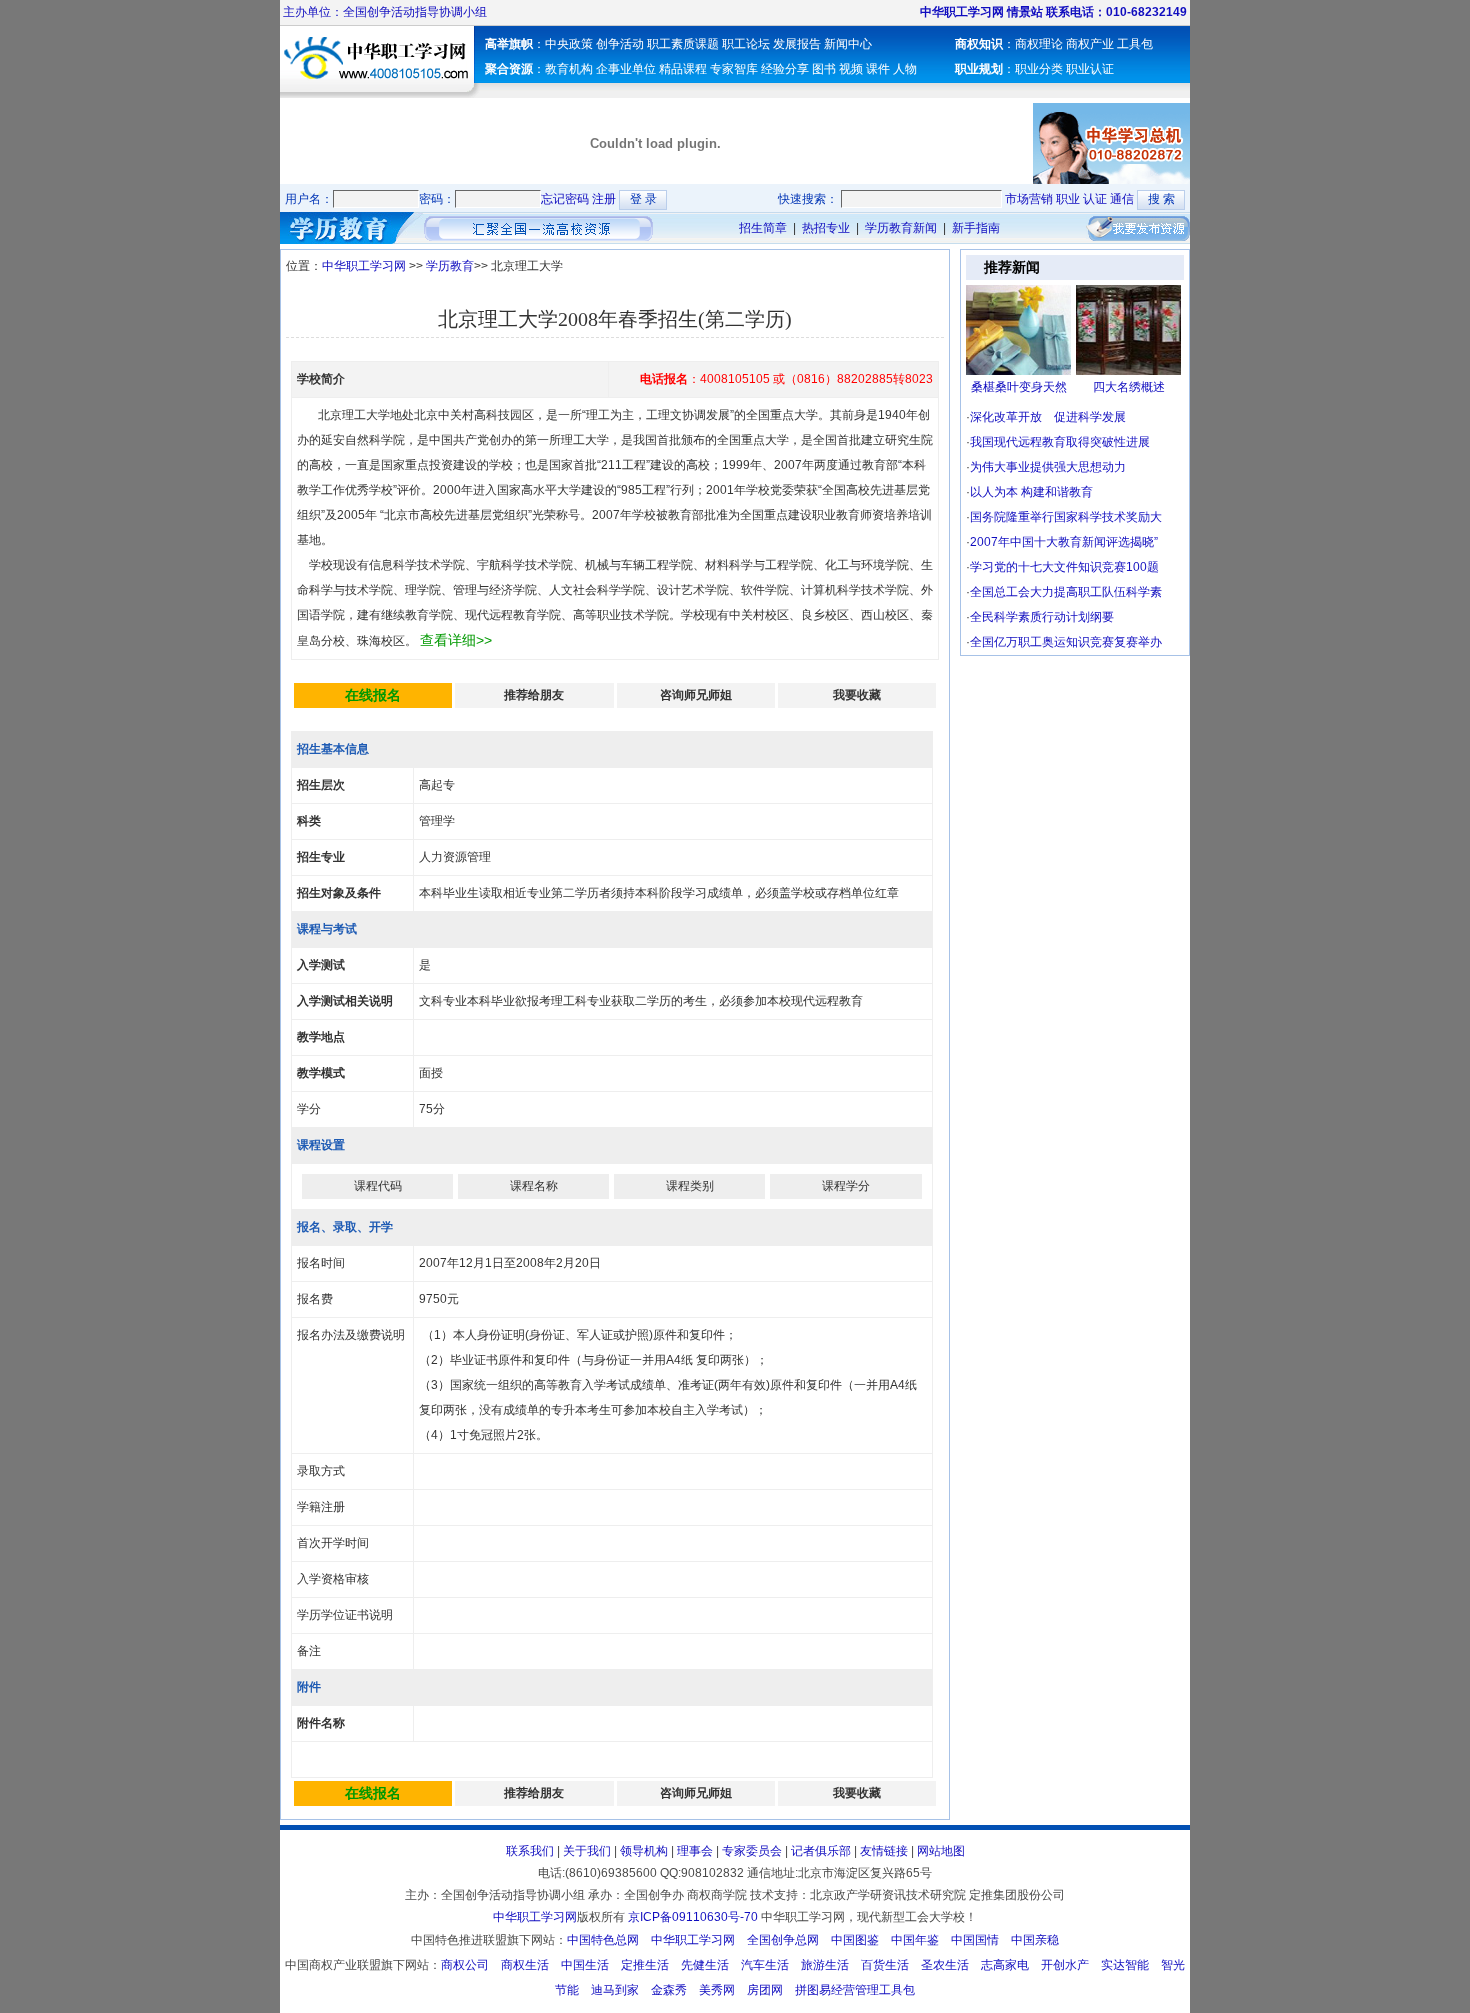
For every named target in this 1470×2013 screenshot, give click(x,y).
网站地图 (941, 1851)
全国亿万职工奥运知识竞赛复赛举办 (1066, 642)
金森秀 (669, 1990)
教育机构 (570, 69)
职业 (1068, 199)
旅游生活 (825, 1965)
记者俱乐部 (821, 1851)
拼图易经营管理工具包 (855, 1990)
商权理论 (1039, 44)
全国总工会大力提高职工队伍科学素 (1066, 592)
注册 (604, 199)
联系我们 (530, 1851)
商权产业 (1090, 44)
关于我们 (587, 1851)
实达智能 (1125, 1965)
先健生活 (705, 1965)
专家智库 (734, 69)
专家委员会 (752, 1851)
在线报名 (373, 695)
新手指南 (977, 228)
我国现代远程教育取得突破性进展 (1060, 442)
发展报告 (797, 44)
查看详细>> (456, 640)
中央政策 (569, 44)
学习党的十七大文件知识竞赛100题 (1064, 567)
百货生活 (885, 1965)
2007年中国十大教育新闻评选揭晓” (1064, 542)
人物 (905, 69)
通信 (1122, 199)
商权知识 (979, 44)
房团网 (765, 1990)
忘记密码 (565, 199)
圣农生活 (945, 1965)
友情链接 (884, 1851)
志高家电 (1005, 1965)
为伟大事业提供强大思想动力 (1048, 467)
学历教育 (448, 266)
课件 (878, 69)
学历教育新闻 (899, 228)
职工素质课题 (683, 44)
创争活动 (620, 44)
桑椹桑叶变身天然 (1019, 387)
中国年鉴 (915, 1940)
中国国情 (975, 1940)
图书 (824, 69)
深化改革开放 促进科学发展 (1048, 417)
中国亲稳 (1035, 1940)
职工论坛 (746, 44)
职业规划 (979, 69)
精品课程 (683, 69)
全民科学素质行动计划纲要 (1042, 617)
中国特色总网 (603, 1940)
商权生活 (525, 1965)
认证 (1095, 199)
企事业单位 (626, 69)
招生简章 (763, 228)
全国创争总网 (783, 1940)
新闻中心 (848, 44)
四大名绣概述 (1129, 387)
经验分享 (785, 69)
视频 (851, 69)
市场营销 (1029, 199)
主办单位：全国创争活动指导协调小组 (383, 12)
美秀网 (717, 1990)
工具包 (1135, 44)
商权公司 (465, 1965)
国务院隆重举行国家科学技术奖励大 (1066, 517)
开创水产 (1065, 1965)
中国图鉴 (855, 1940)
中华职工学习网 (365, 266)
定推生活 (645, 1965)
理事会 (695, 1851)
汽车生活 (765, 1965)
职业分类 (1039, 69)
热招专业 (826, 228)
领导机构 (644, 1851)
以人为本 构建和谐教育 (1031, 492)
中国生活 (585, 1965)
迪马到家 (615, 1990)
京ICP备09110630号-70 (693, 1917)
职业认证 (1090, 69)
